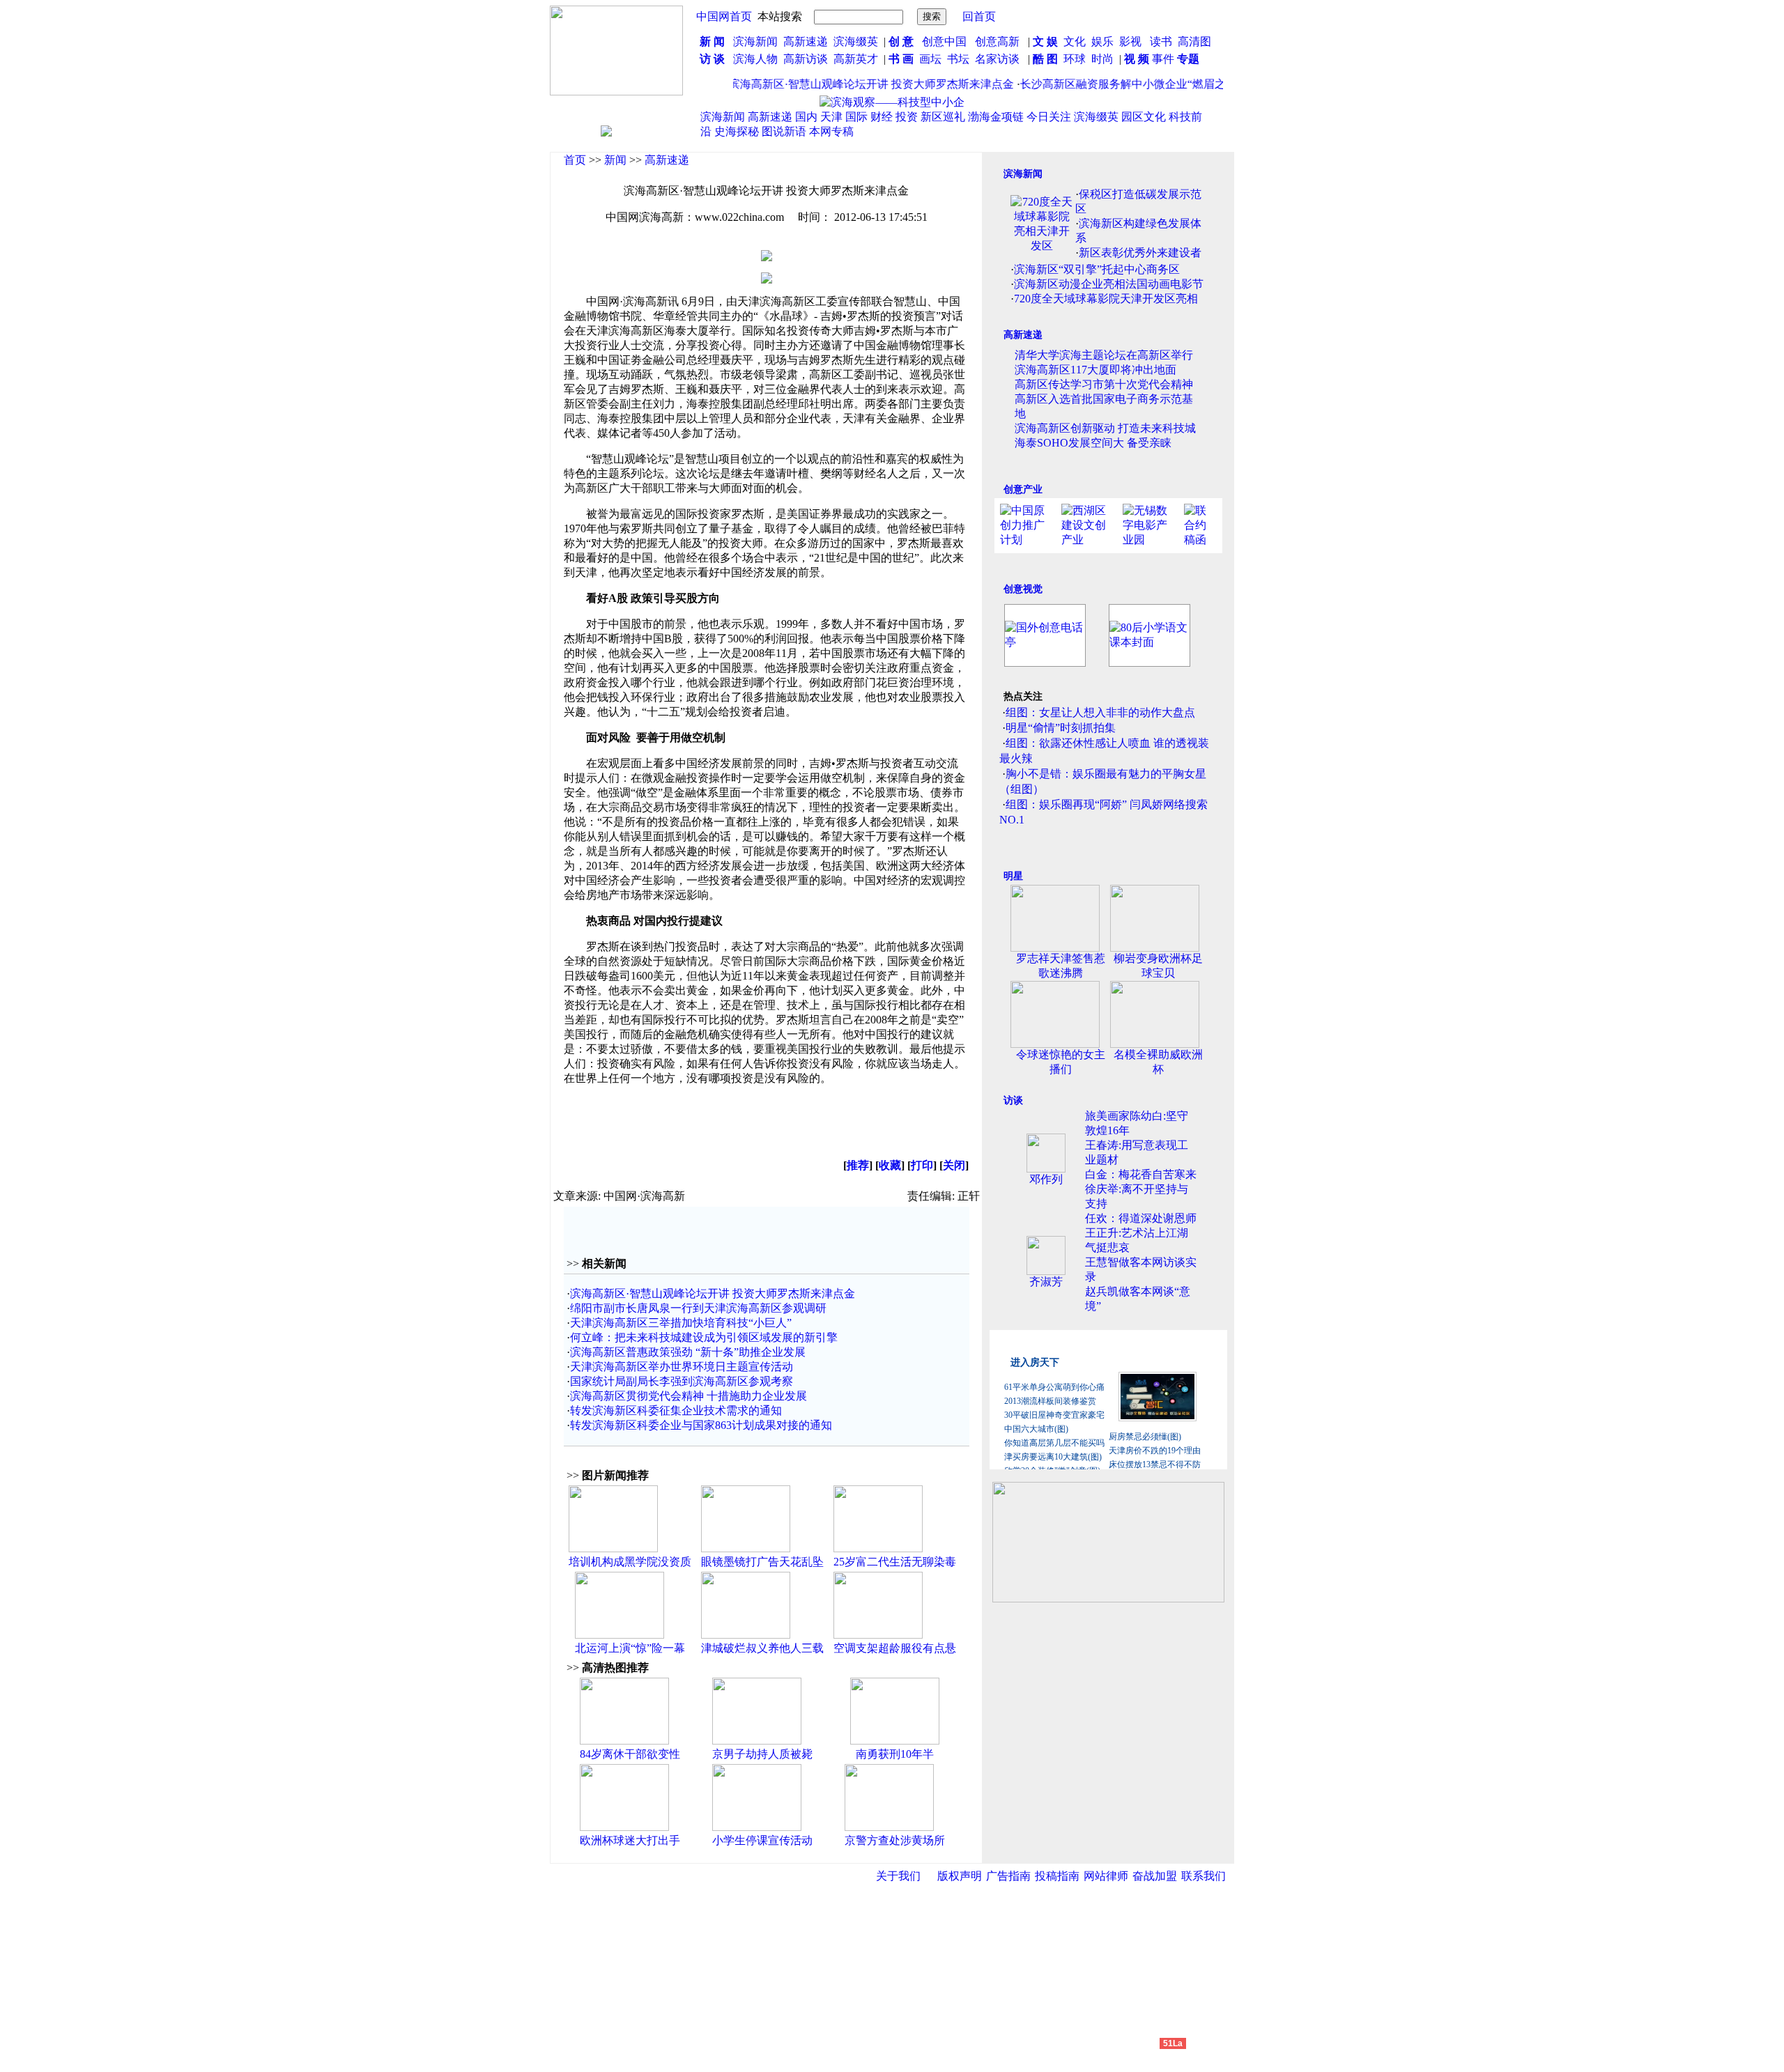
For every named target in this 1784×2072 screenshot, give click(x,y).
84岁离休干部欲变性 (630, 1754)
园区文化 (1144, 117)
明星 (1013, 876)
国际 (856, 117)
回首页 (979, 16)
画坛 (930, 59)
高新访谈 (807, 59)
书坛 (958, 59)
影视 (1132, 41)
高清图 (1194, 41)
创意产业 (1023, 489)
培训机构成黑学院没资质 (630, 1562)
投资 (907, 117)
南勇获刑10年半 (895, 1754)
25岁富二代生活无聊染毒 (895, 1562)
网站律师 (1106, 1876)
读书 (1161, 41)
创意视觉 (1023, 589)
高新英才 (859, 59)
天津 (831, 117)
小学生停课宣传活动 (762, 1840)
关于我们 (898, 1876)
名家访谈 (997, 59)
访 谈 (712, 59)
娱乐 (1102, 41)
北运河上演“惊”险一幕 (630, 1648)
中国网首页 (724, 16)
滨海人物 (755, 59)
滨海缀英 (856, 41)
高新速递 (806, 41)
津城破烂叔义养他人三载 (762, 1648)
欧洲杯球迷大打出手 (630, 1840)
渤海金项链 (996, 117)
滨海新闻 (755, 41)
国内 (806, 117)
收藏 (890, 1165)
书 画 (901, 59)
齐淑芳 (1046, 1282)
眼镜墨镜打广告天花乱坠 (762, 1562)
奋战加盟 (1155, 1876)
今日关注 (1049, 117)
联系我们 (1204, 1876)
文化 (1073, 41)
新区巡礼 (943, 117)
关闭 (954, 1165)
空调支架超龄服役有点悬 (895, 1648)
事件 (1162, 59)
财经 (882, 117)
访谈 (1013, 1100)
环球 (1075, 59)
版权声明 (960, 1876)
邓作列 (1046, 1179)
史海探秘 (737, 131)
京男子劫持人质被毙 (762, 1754)
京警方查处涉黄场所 (895, 1840)
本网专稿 (831, 131)
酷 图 (1045, 59)
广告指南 (1008, 1876)
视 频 (1137, 59)
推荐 (858, 1165)
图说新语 (784, 131)
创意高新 (999, 41)
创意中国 (944, 41)
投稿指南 (1057, 1876)
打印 (922, 1165)
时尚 (1102, 59)
